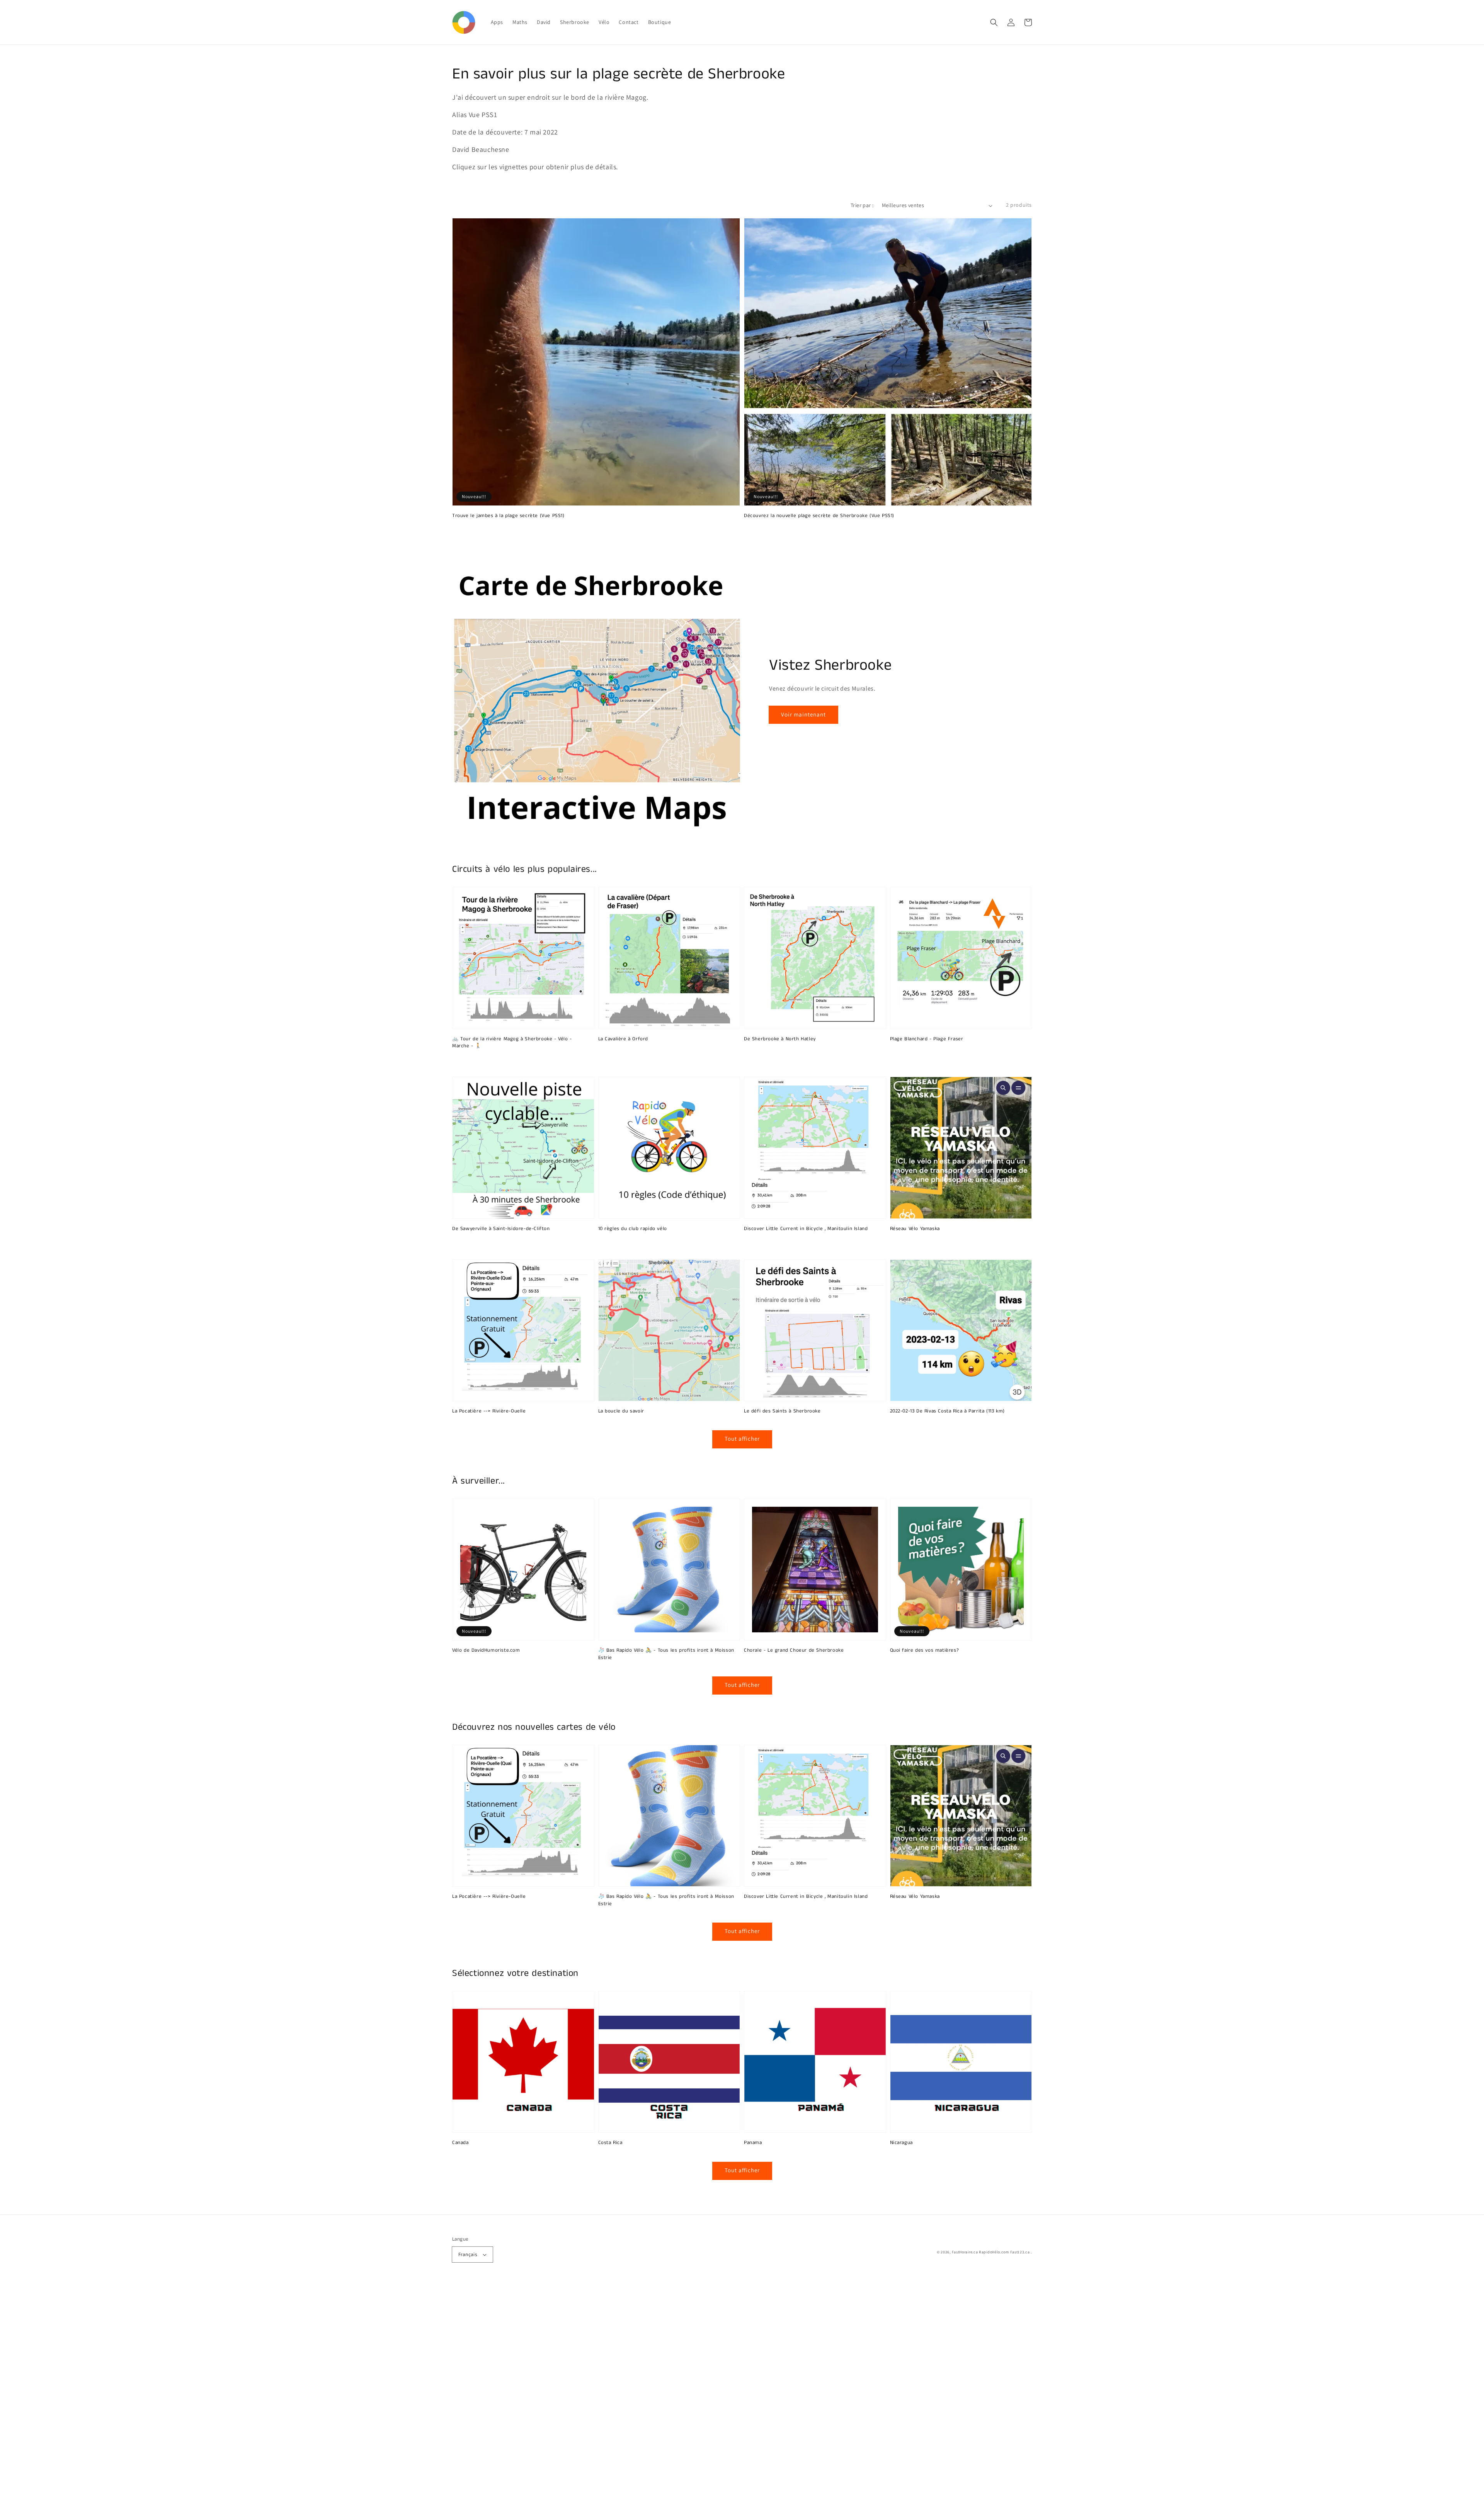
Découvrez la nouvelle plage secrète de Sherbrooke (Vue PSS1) (819, 516)
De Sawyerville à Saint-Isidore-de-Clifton (501, 1229)
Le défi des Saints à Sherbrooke (782, 1411)
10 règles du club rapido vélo (633, 1229)
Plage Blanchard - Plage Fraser (927, 1039)
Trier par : (862, 205)
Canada (460, 2143)
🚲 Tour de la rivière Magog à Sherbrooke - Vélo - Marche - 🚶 (512, 1043)
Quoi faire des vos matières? (925, 1651)
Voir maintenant (803, 714)
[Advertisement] (232, 2399)
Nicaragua (901, 2143)
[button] (994, 22)
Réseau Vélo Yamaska (915, 1229)
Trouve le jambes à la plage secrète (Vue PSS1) (508, 516)
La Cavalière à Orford (623, 1039)
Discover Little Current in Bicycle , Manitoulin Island (806, 1229)
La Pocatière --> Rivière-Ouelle (489, 1411)
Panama (753, 2143)
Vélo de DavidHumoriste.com (486, 1651)
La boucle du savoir (621, 1411)
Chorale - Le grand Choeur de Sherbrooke (794, 1651)
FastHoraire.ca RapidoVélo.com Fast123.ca (991, 2252)
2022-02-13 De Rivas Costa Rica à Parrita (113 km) (947, 1411)
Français (468, 2254)
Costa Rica (610, 2143)
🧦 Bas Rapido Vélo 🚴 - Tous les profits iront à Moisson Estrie (666, 1654)
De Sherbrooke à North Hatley (780, 1039)
